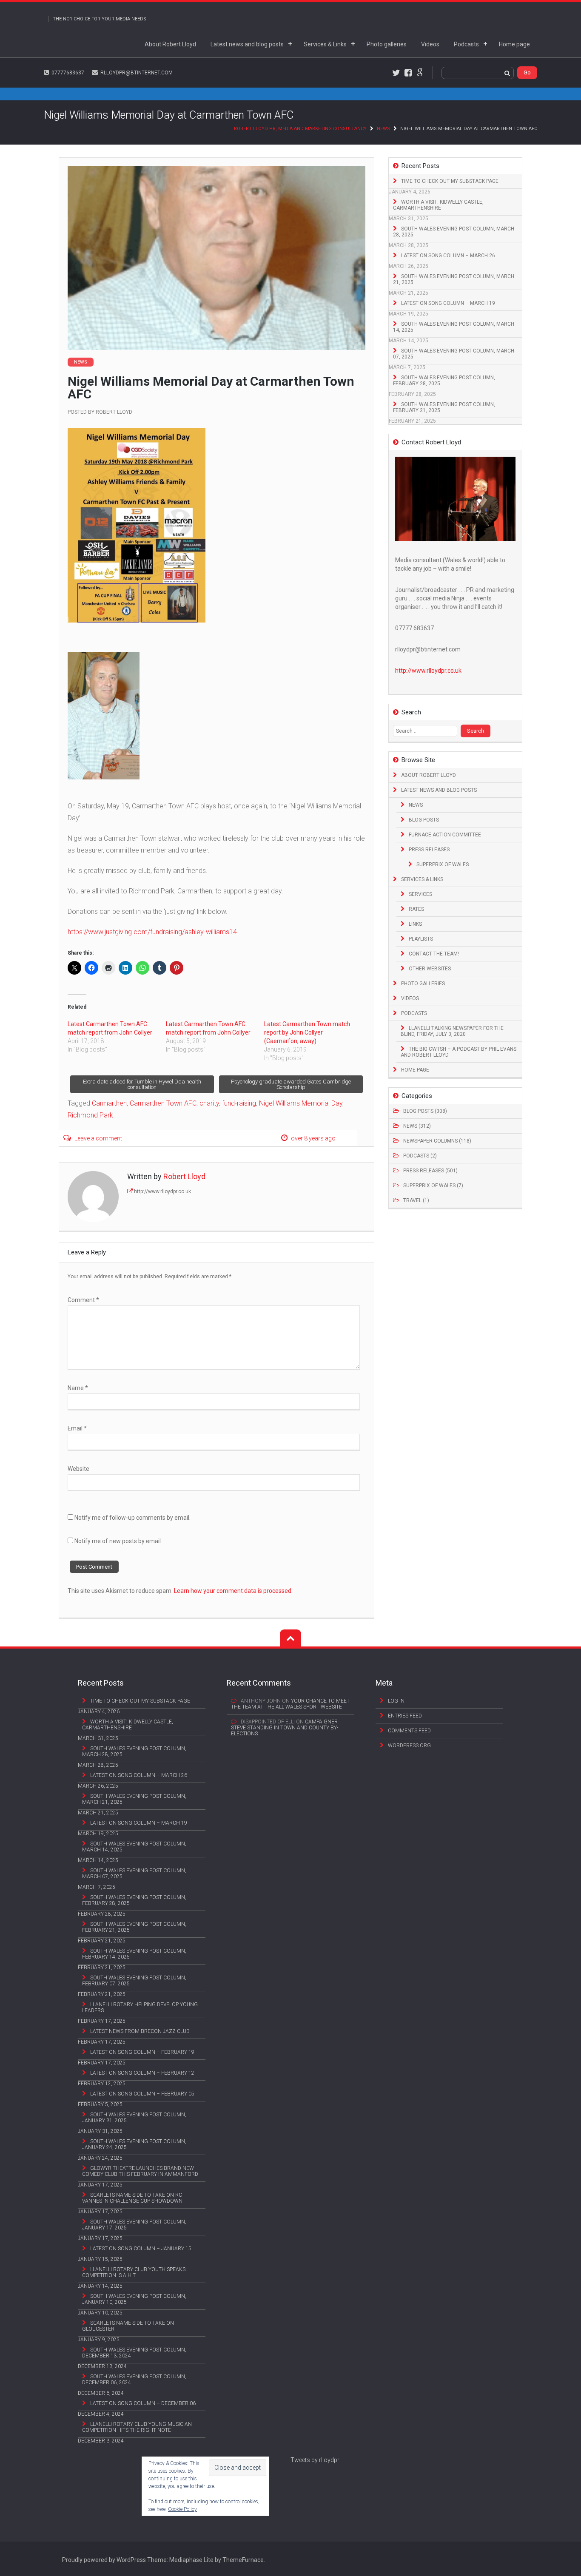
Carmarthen (109, 1103)
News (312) (417, 1126)
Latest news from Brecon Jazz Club (140, 2031)
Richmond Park (90, 1115)
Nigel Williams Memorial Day (301, 1103)
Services (420, 894)
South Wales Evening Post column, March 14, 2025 (454, 327)
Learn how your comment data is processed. (233, 1591)
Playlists (421, 939)
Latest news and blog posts (247, 44)
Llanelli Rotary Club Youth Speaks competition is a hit (134, 2272)
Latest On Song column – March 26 (448, 256)
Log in (396, 1701)
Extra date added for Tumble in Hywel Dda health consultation (142, 1084)
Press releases (429, 850)
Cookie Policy (182, 2509)
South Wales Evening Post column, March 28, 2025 (454, 232)
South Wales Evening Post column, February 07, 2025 (134, 1981)
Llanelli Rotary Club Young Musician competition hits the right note (137, 2427)
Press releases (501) (430, 1171)
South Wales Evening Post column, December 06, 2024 (134, 2380)
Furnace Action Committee (445, 835)
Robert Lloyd (114, 412)
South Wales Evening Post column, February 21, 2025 (444, 407)
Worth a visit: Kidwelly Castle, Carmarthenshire (438, 205)
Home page (514, 44)
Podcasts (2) (420, 1156)
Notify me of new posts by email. (118, 1541)
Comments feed (409, 1731)
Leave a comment (98, 1138)
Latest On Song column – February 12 (142, 2073)
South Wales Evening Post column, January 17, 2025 (134, 2225)
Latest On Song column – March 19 (448, 303)
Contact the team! (434, 954)
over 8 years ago (313, 1138)
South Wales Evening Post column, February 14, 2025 (134, 1954)
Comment (83, 1300)
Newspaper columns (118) (437, 1141)
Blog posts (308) (425, 1111)
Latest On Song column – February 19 (142, 2052)
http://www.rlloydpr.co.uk (162, 1191)
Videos (430, 44)
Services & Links (325, 44)
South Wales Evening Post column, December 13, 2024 (134, 2353)
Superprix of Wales (443, 864)
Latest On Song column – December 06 (143, 2403)
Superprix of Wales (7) (433, 1186)
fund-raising (239, 1103)
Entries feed (405, 1716)
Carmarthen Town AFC (163, 1103)
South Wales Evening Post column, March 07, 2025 (454, 354)
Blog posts (424, 820)
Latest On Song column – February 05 (142, 2094)
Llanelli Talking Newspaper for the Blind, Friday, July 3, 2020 (452, 1031)
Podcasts (466, 44)
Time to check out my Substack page (450, 181)
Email (77, 1428)
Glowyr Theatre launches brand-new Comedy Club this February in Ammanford (140, 2171)
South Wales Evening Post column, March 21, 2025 (454, 279)
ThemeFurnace (243, 2560)
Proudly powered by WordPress (104, 2560)
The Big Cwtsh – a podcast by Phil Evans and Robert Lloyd (459, 1052)
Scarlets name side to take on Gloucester (128, 2326)
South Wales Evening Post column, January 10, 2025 (134, 2299)
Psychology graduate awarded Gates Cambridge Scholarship (291, 1084)
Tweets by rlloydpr (315, 2460)
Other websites (430, 969)
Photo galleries (387, 44)
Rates (416, 909)
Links (415, 924)
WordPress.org (409, 1746)
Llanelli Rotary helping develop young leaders (140, 2007)
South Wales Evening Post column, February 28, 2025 (444, 381)
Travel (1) (416, 1200)
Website (78, 1469)
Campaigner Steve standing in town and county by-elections (285, 1728)
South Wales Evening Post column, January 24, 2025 (134, 2144)
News (383, 129)
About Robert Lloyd (170, 44)
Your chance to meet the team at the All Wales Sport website (290, 1704)
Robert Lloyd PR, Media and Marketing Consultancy (300, 129)
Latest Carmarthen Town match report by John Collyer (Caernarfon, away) (307, 1032)
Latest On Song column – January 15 (141, 2249)
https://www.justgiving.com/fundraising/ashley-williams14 (152, 932)
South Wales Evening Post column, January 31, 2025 (134, 2118)
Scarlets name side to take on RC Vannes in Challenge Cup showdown (132, 2198)
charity (209, 1103)
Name (78, 1388)
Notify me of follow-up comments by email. (132, 1518)
